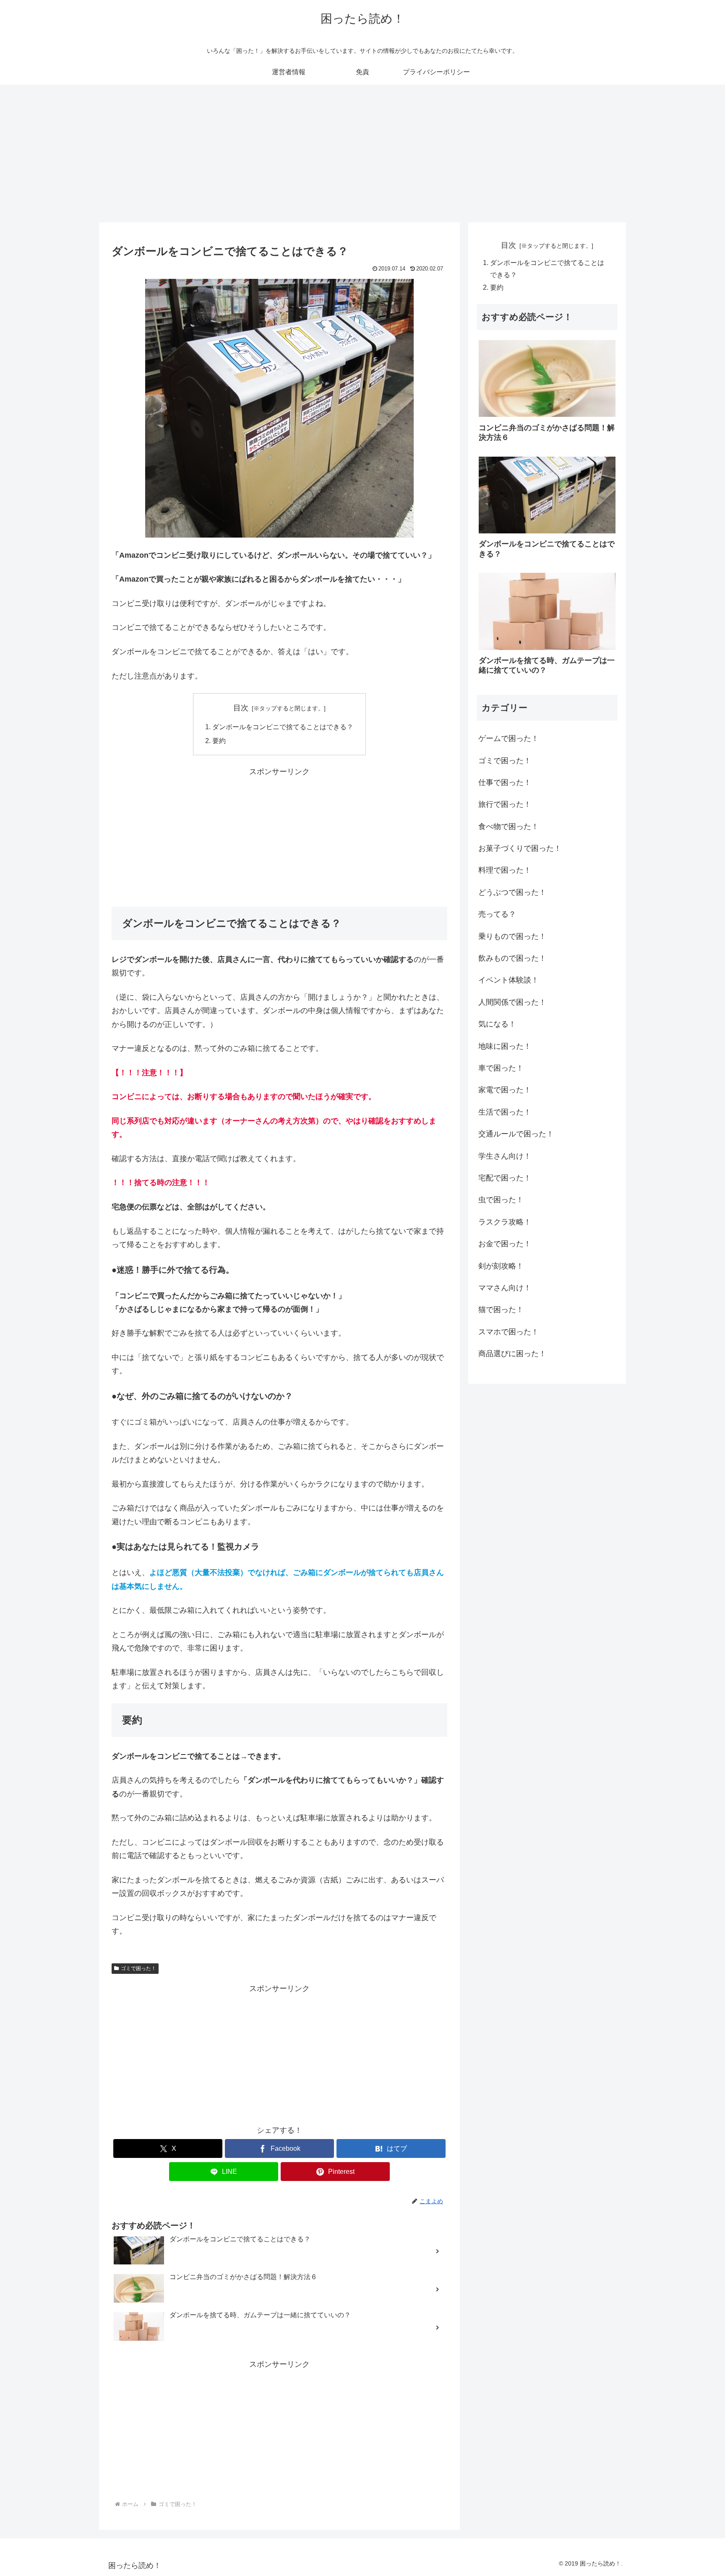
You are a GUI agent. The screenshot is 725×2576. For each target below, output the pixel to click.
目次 (241, 708)
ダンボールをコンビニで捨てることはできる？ (283, 727)
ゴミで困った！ (138, 1968)
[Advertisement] (362, 153)
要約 (219, 741)
